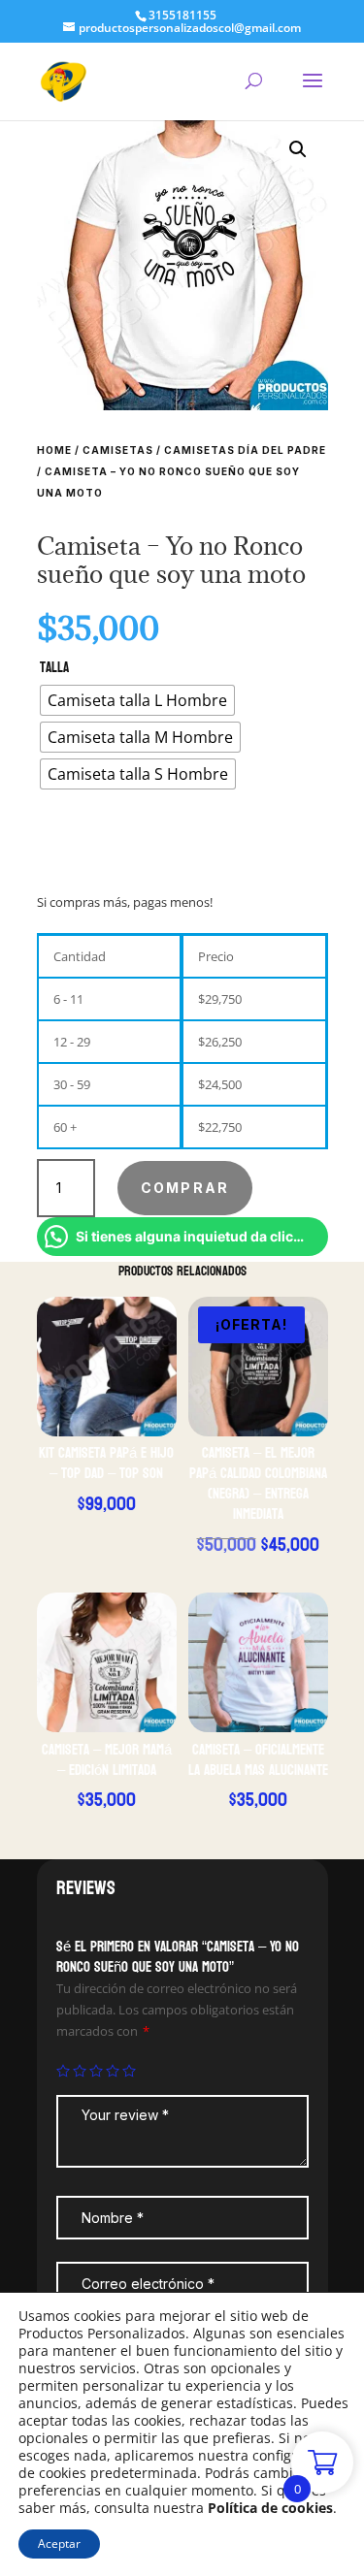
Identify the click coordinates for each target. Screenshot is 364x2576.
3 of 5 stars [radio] (96, 2071)
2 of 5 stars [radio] (80, 2071)
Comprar (185, 1188)
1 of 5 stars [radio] (63, 2071)
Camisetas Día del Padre (245, 450)
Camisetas (118, 450)
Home (54, 450)
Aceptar (59, 2544)
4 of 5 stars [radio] (113, 2071)
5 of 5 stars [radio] (129, 2071)
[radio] (137, 700)
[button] (298, 149)
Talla (54, 668)
